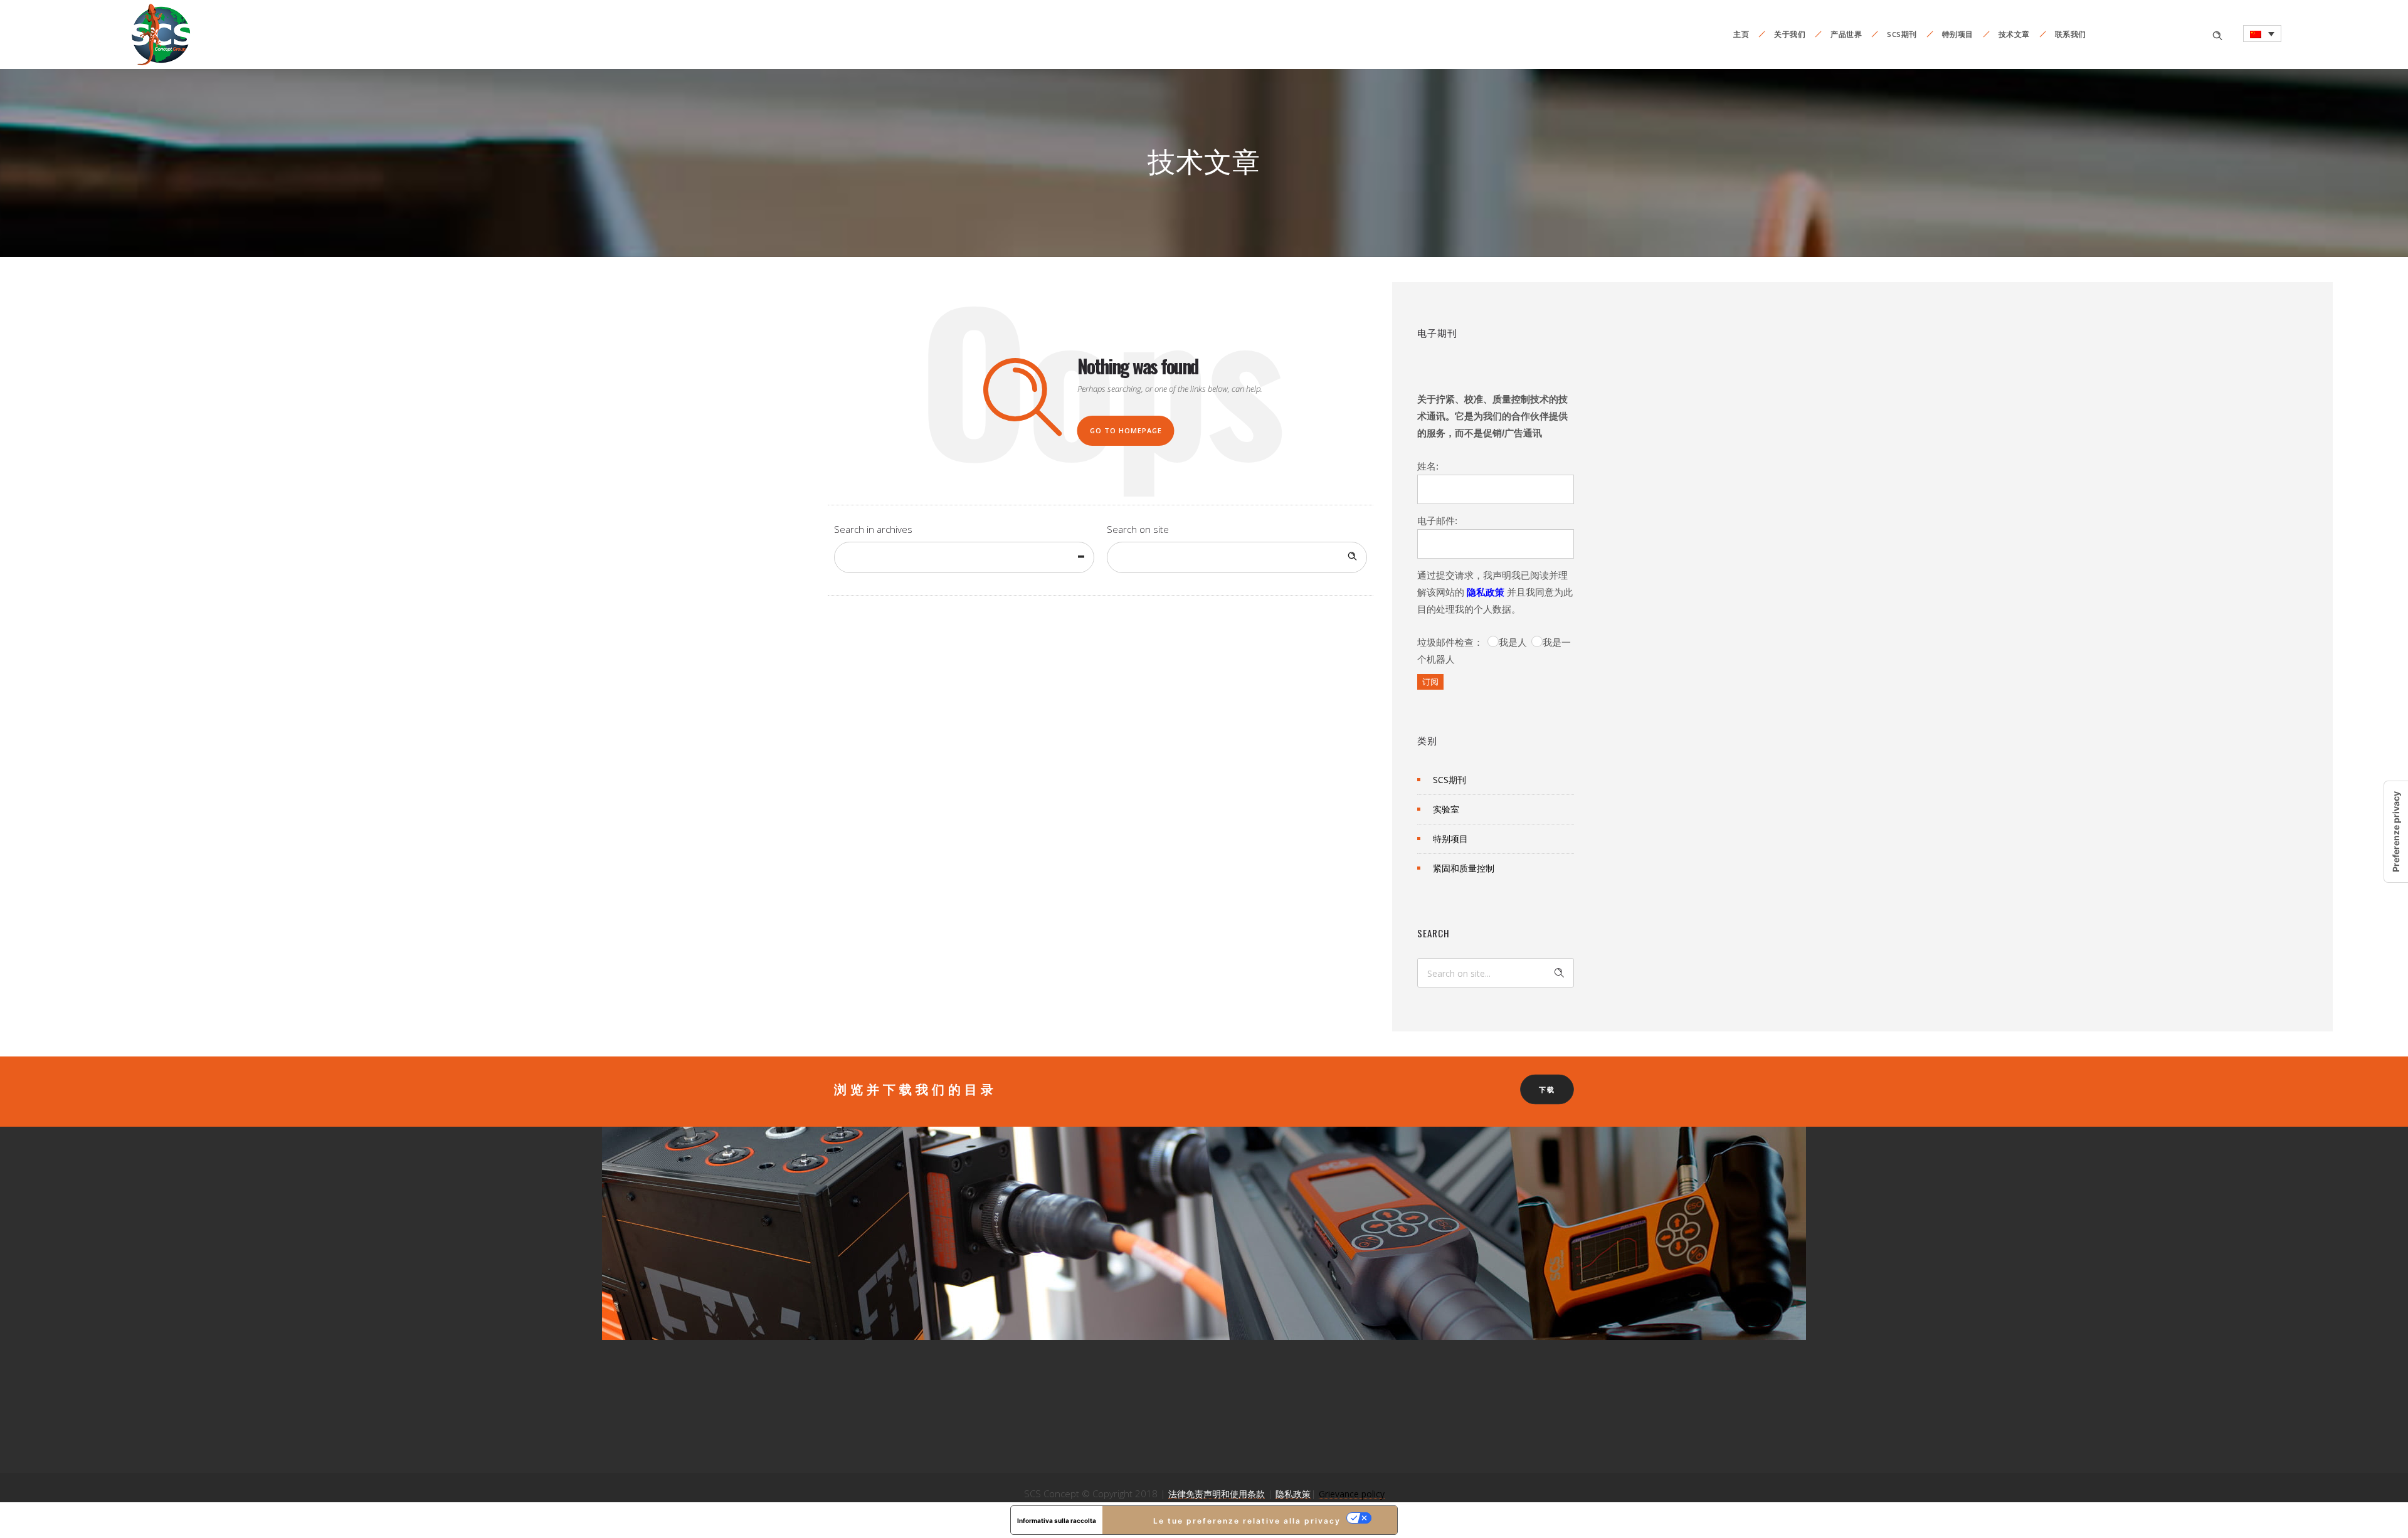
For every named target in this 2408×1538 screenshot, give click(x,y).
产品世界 (1846, 34)
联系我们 (2071, 34)
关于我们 (1790, 34)
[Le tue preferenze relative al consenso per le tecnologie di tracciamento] (2396, 832)
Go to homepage (1126, 430)
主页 (1741, 34)
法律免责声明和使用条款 (1217, 1494)
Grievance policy (1352, 1494)
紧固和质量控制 (1464, 868)
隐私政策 (1486, 592)
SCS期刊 (1902, 34)
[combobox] (964, 557)
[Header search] (2217, 34)
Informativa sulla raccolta (1057, 1520)
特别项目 (1958, 34)
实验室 (1446, 809)
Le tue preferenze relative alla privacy (1247, 1521)
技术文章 (2014, 34)
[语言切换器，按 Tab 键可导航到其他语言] (2262, 34)
